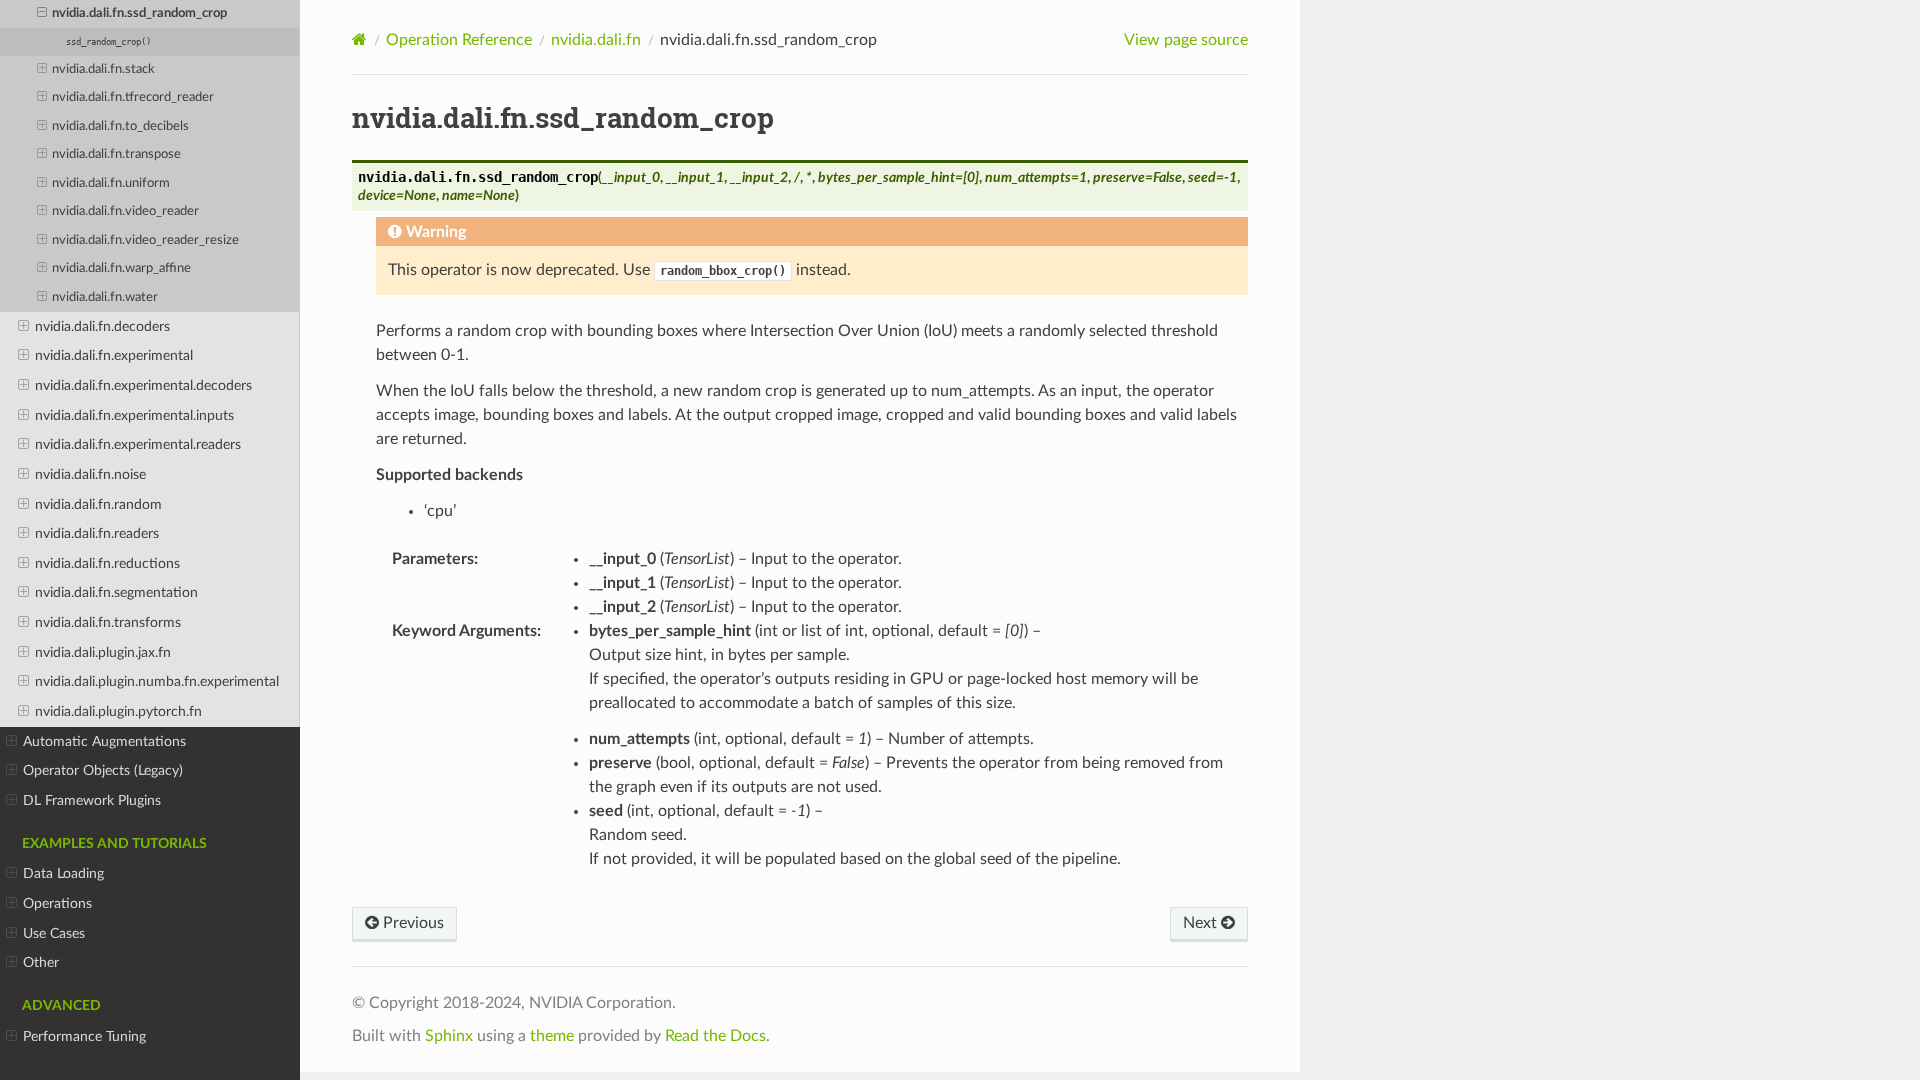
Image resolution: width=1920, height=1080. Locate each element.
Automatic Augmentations (104, 741)
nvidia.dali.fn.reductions (107, 563)
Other (41, 962)
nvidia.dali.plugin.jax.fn (103, 652)
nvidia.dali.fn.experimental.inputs (134, 415)
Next (1202, 923)
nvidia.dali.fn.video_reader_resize (145, 240)
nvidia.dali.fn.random (98, 504)
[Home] (359, 39)
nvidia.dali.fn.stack (103, 69)
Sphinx (449, 1036)
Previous (411, 923)
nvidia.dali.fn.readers (97, 533)
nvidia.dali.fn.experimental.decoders (143, 385)
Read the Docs (715, 1036)
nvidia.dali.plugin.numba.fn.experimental (157, 681)
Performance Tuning (84, 1036)
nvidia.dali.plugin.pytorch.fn (118, 711)
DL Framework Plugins (92, 800)
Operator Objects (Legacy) (103, 770)
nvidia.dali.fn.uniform (111, 183)
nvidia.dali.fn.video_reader (125, 211)
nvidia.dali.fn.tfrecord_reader (133, 97)
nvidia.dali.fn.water (105, 297)
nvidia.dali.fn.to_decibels (120, 126)
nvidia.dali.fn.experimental (114, 355)
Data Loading (63, 873)
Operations (57, 903)
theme (552, 1036)
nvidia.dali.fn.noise (90, 474)
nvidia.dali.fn (596, 40)
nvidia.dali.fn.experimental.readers (138, 444)
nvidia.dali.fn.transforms (108, 622)
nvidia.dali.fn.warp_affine (121, 268)
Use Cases (54, 933)
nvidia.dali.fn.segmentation (116, 592)
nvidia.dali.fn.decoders (102, 326)
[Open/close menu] (42, 14)
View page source (1186, 40)
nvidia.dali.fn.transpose (116, 154)
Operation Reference (459, 40)
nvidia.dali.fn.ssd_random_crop (139, 13)
